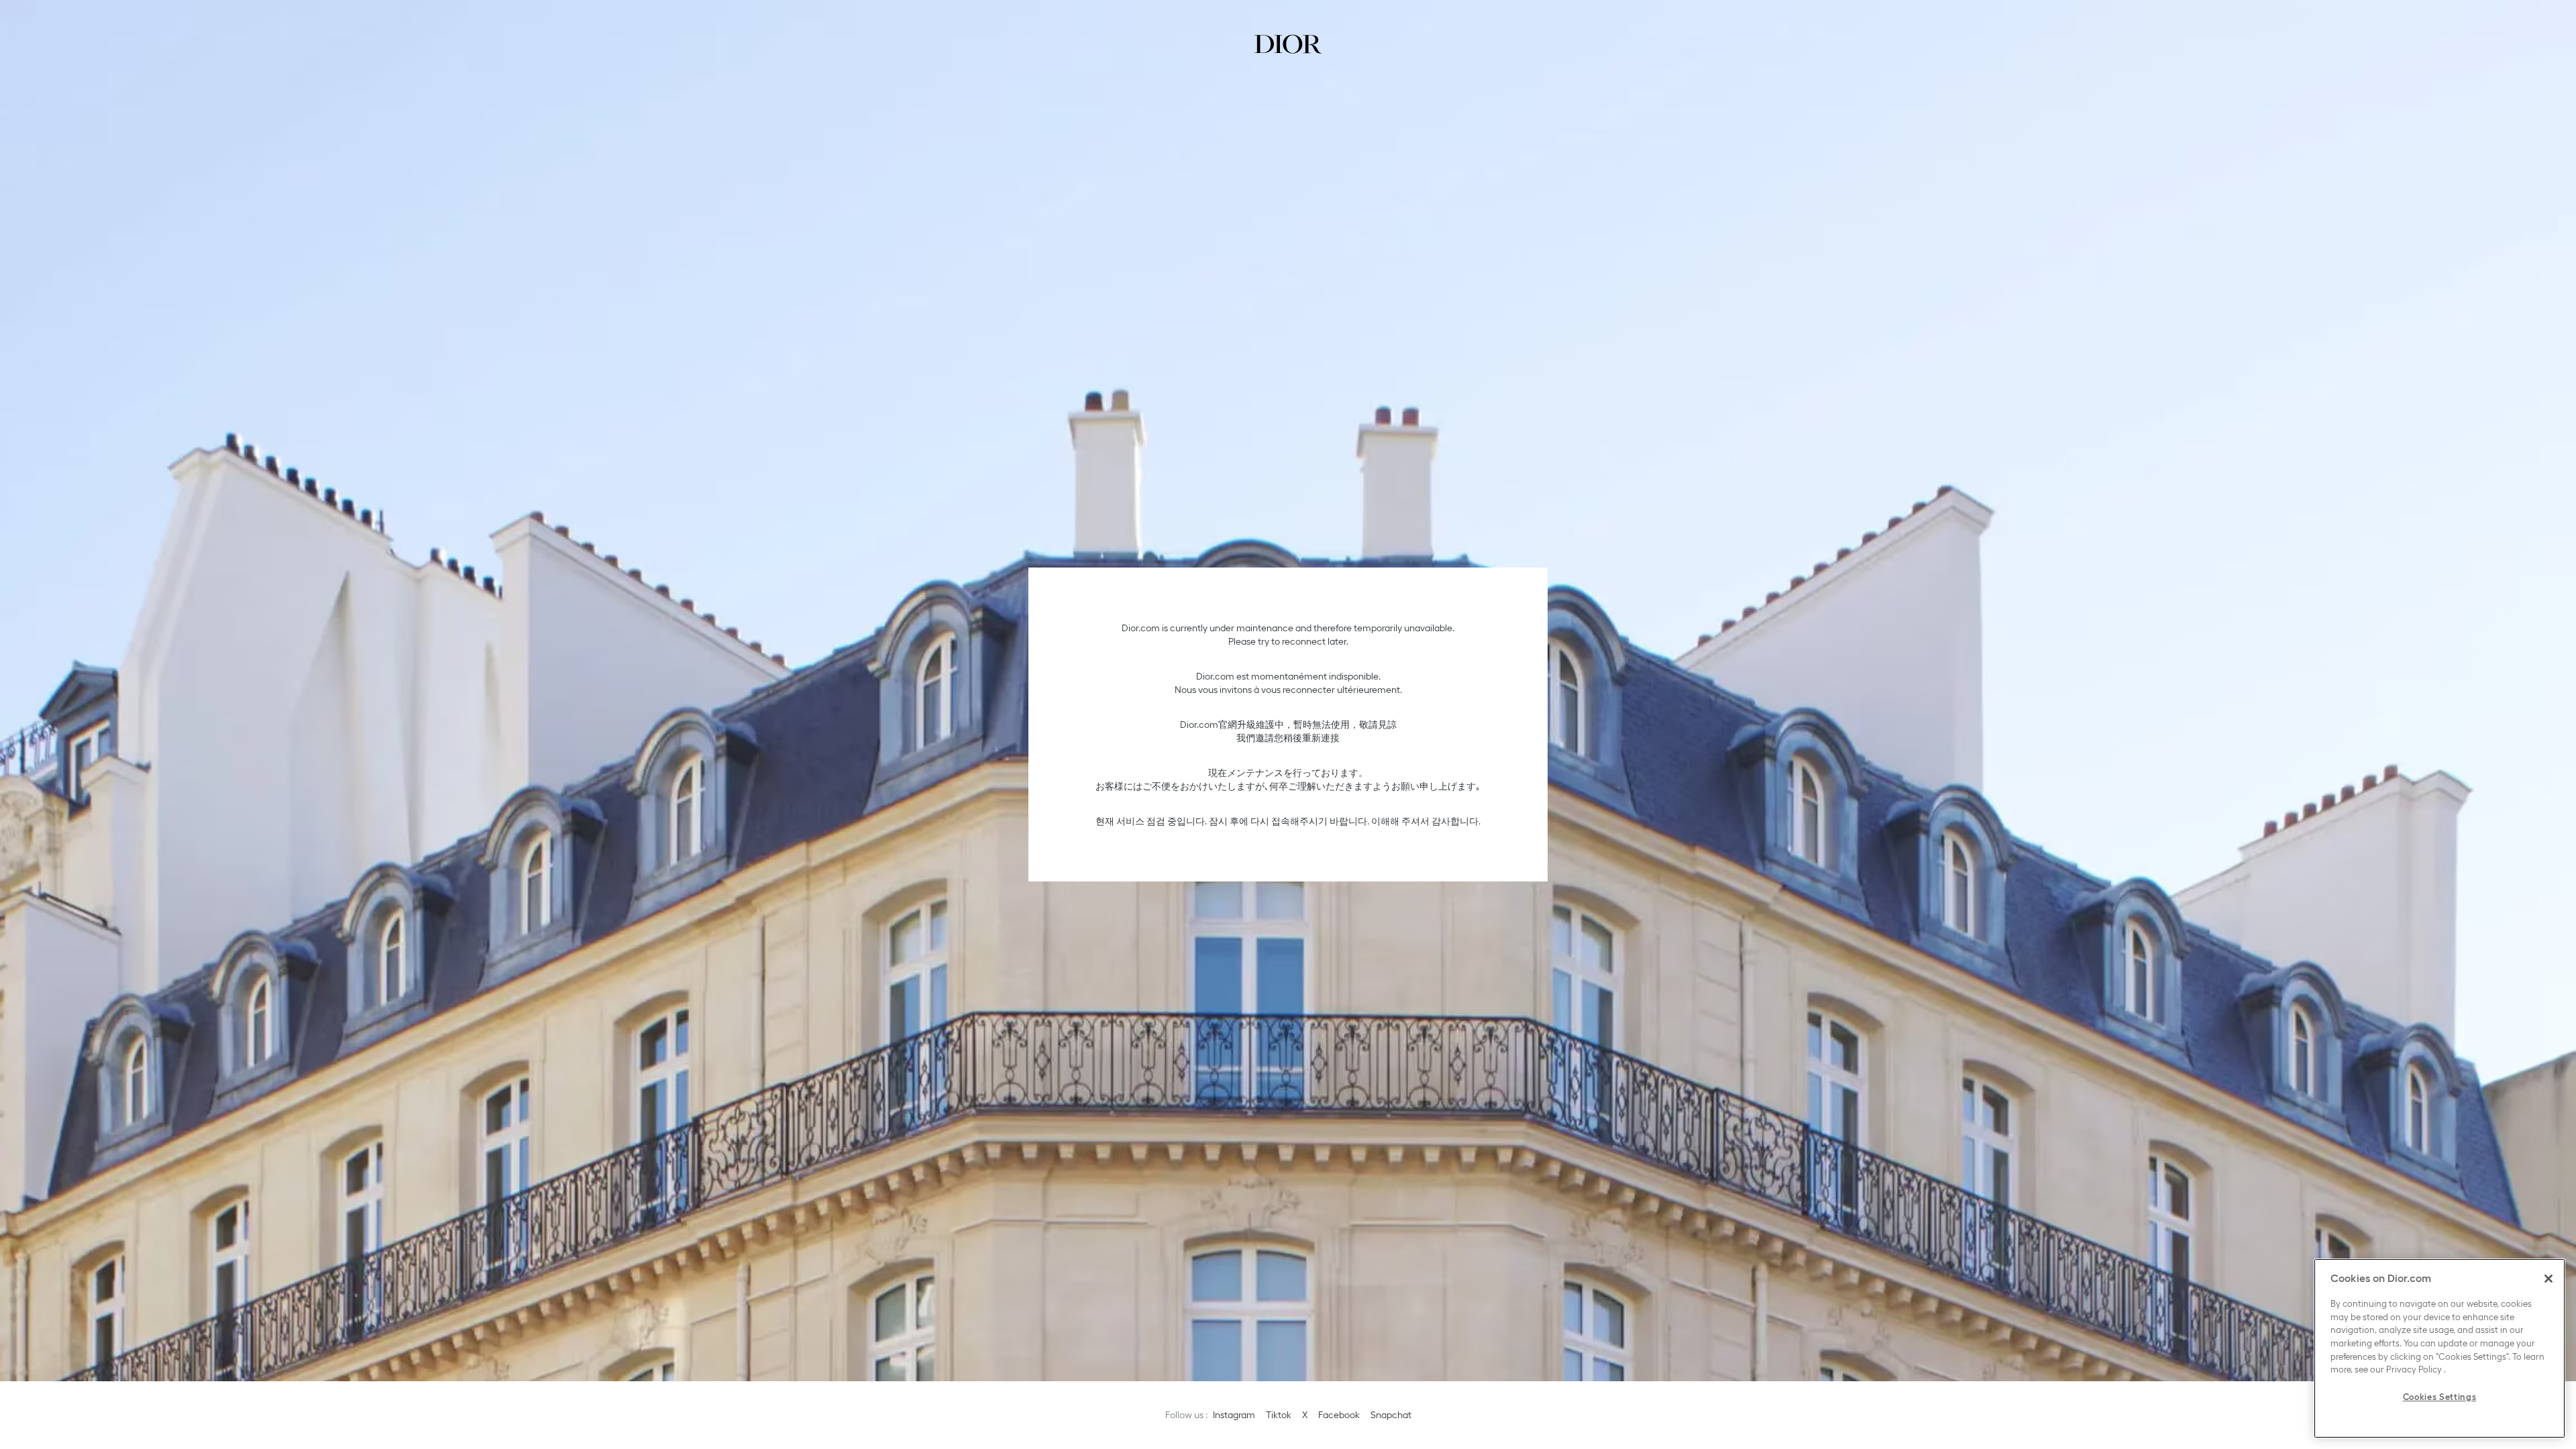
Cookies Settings (2440, 1397)
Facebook (1339, 1415)
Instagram (1234, 1415)
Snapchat (1391, 1415)
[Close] (2548, 1279)
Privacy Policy (2414, 1370)
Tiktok (1279, 1415)
